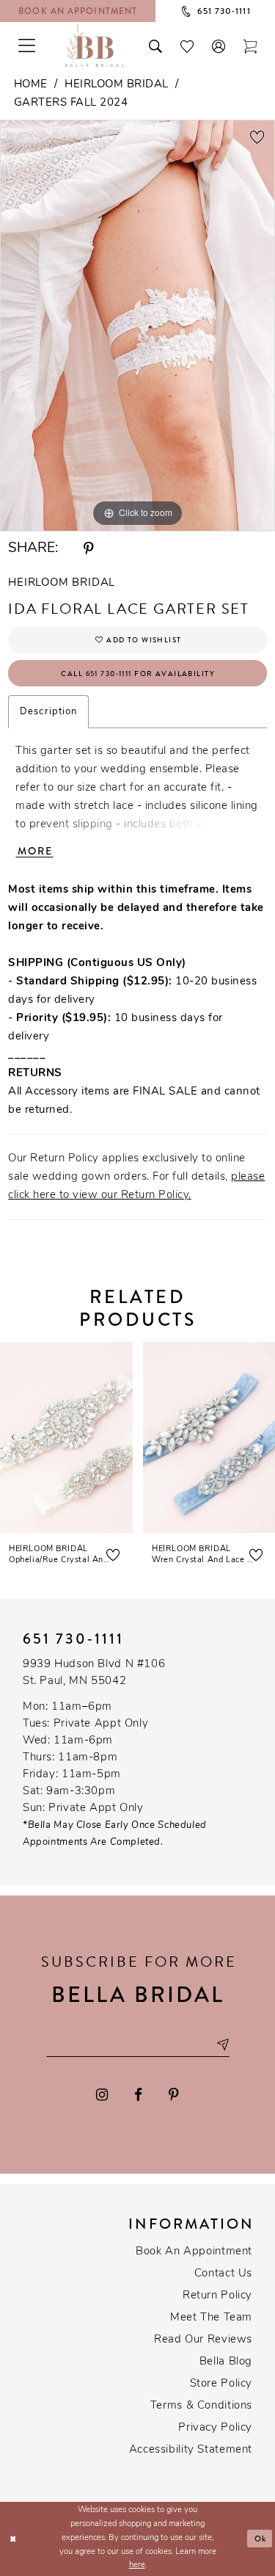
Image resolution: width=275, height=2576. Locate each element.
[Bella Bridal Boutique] (95, 45)
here (137, 2565)
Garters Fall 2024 (71, 103)
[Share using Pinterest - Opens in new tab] (89, 549)
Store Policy (221, 2384)
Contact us (223, 2274)
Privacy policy (215, 2428)
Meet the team (211, 2318)
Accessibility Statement (191, 2450)
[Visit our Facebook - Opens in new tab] (138, 2095)
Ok (261, 2539)
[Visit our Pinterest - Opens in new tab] (174, 2095)
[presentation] (66, 1437)
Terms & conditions (201, 2406)
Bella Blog (226, 2362)
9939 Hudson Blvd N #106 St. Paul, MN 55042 (94, 1673)
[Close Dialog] (13, 2539)
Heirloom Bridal (117, 85)
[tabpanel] (137, 326)
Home (31, 85)
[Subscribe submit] (222, 2044)
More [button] (35, 851)
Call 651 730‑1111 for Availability (138, 674)
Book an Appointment (194, 2252)
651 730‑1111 (73, 1639)
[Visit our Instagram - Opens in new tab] (103, 2095)
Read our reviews (203, 2340)
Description (48, 712)
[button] (219, 45)
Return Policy (217, 2296)
